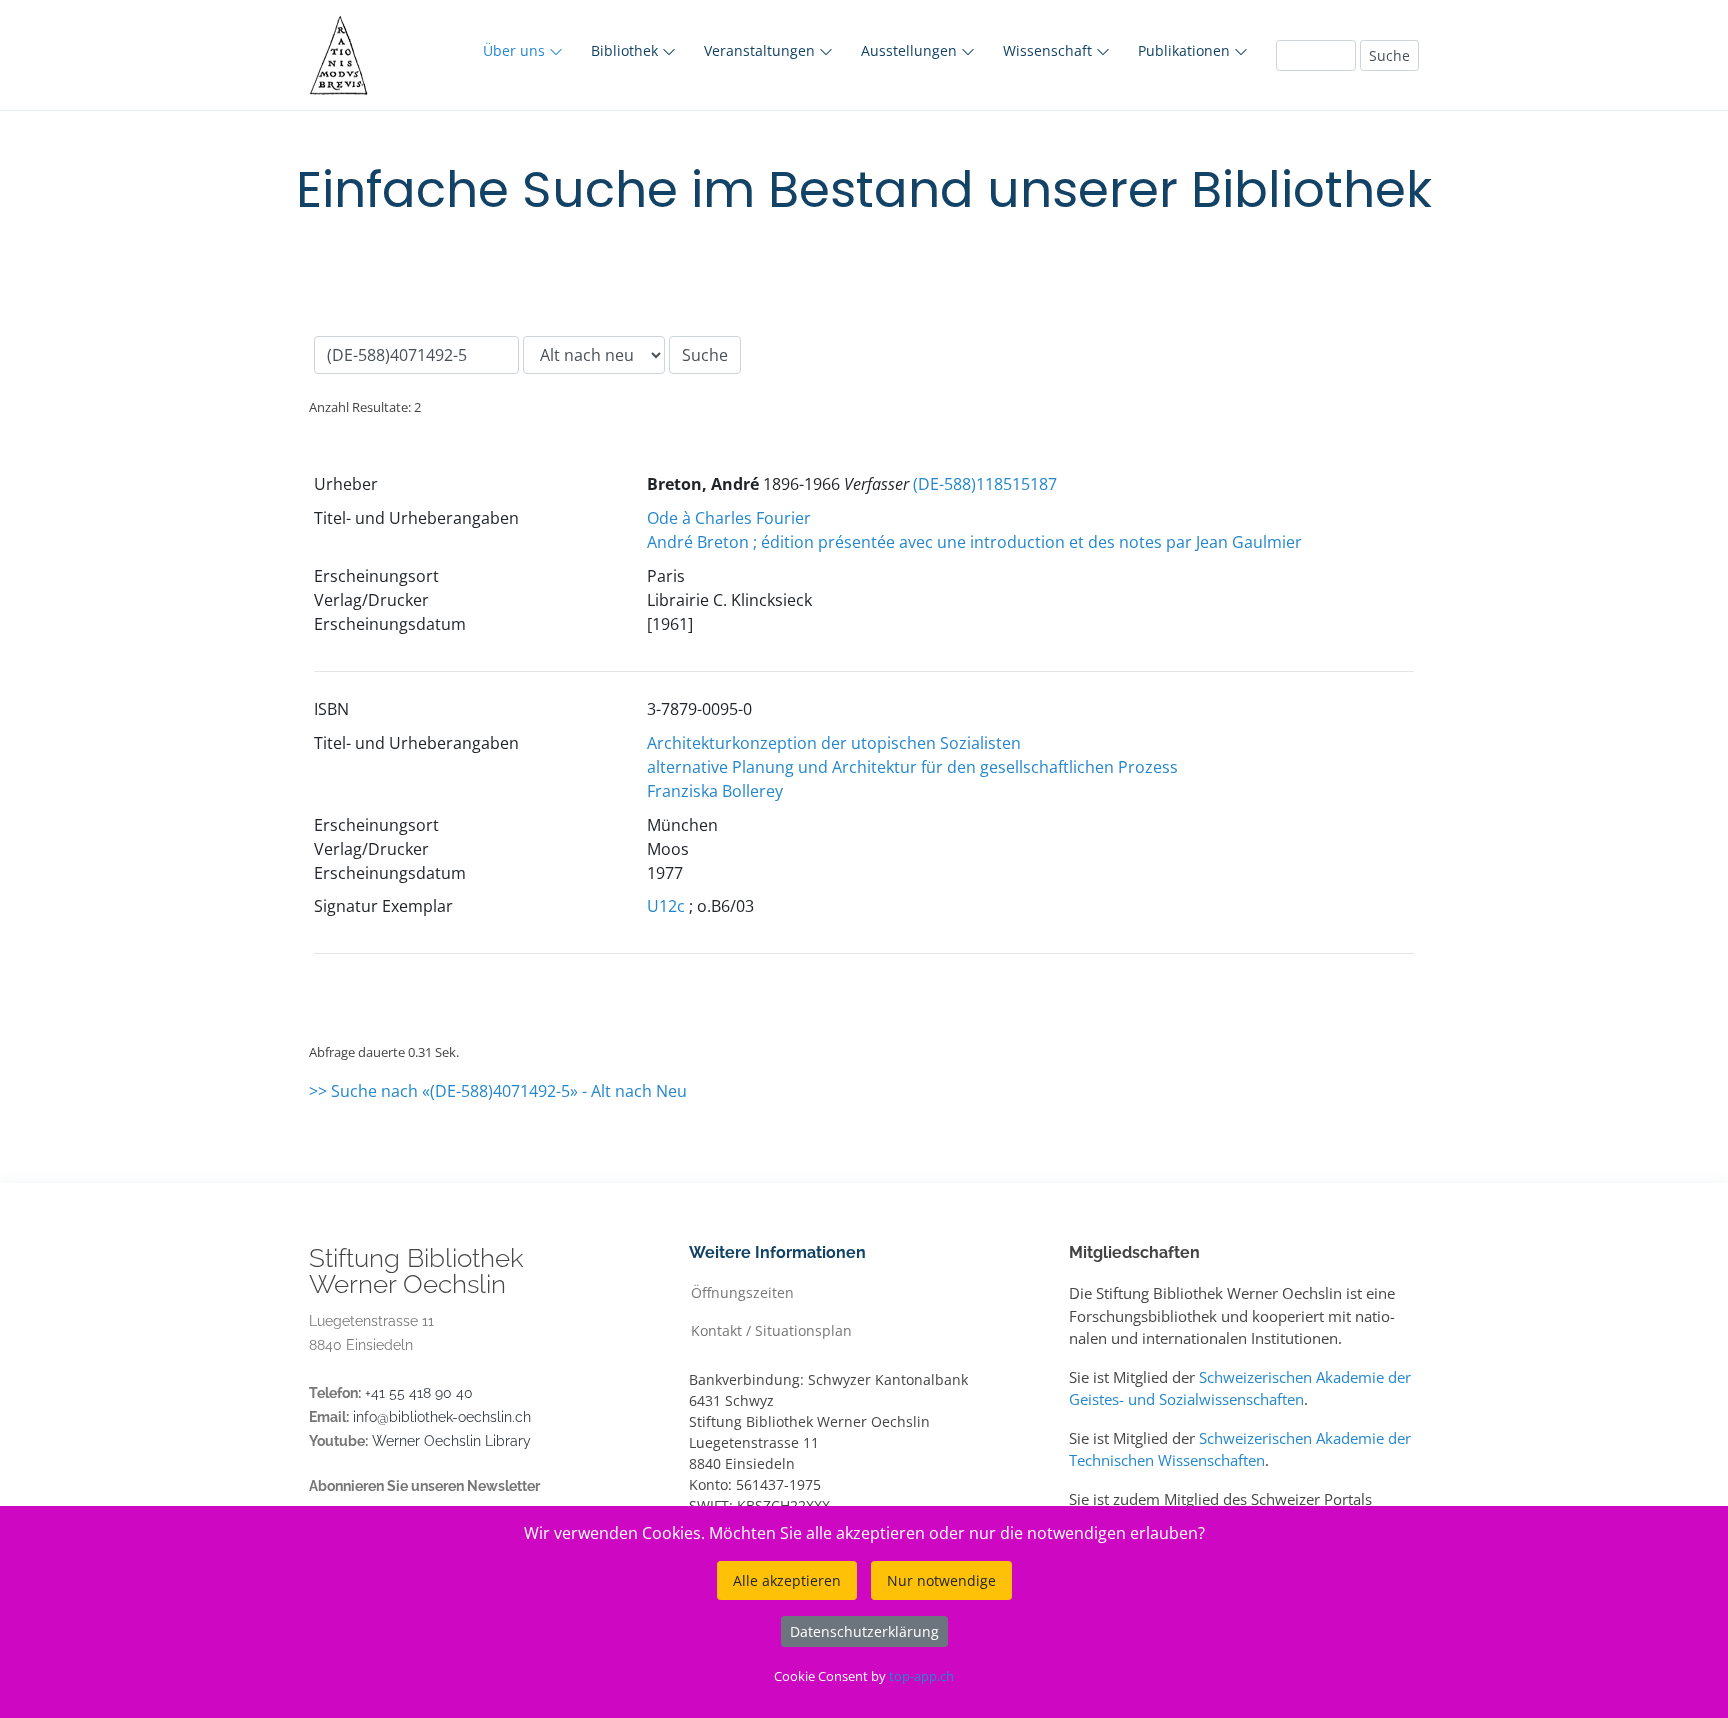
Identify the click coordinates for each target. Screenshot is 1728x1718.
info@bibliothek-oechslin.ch (442, 1417)
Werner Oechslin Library (451, 1441)
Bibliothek (626, 50)
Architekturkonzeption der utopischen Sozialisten (834, 743)
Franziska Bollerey (715, 791)
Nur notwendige (941, 1580)
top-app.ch (921, 1676)
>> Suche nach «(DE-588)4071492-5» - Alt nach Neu (498, 1091)
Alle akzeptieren (787, 1580)
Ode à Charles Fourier (729, 518)
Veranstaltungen (761, 50)
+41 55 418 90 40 (419, 1393)
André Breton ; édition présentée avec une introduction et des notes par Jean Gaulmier (974, 542)
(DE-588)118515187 (985, 484)
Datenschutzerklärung (864, 1631)
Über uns (516, 50)
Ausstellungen (911, 50)
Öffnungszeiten (742, 1291)
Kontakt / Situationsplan (771, 1329)
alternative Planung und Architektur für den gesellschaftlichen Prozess (912, 767)
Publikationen (1186, 50)
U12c (666, 906)
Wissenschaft (1049, 50)
